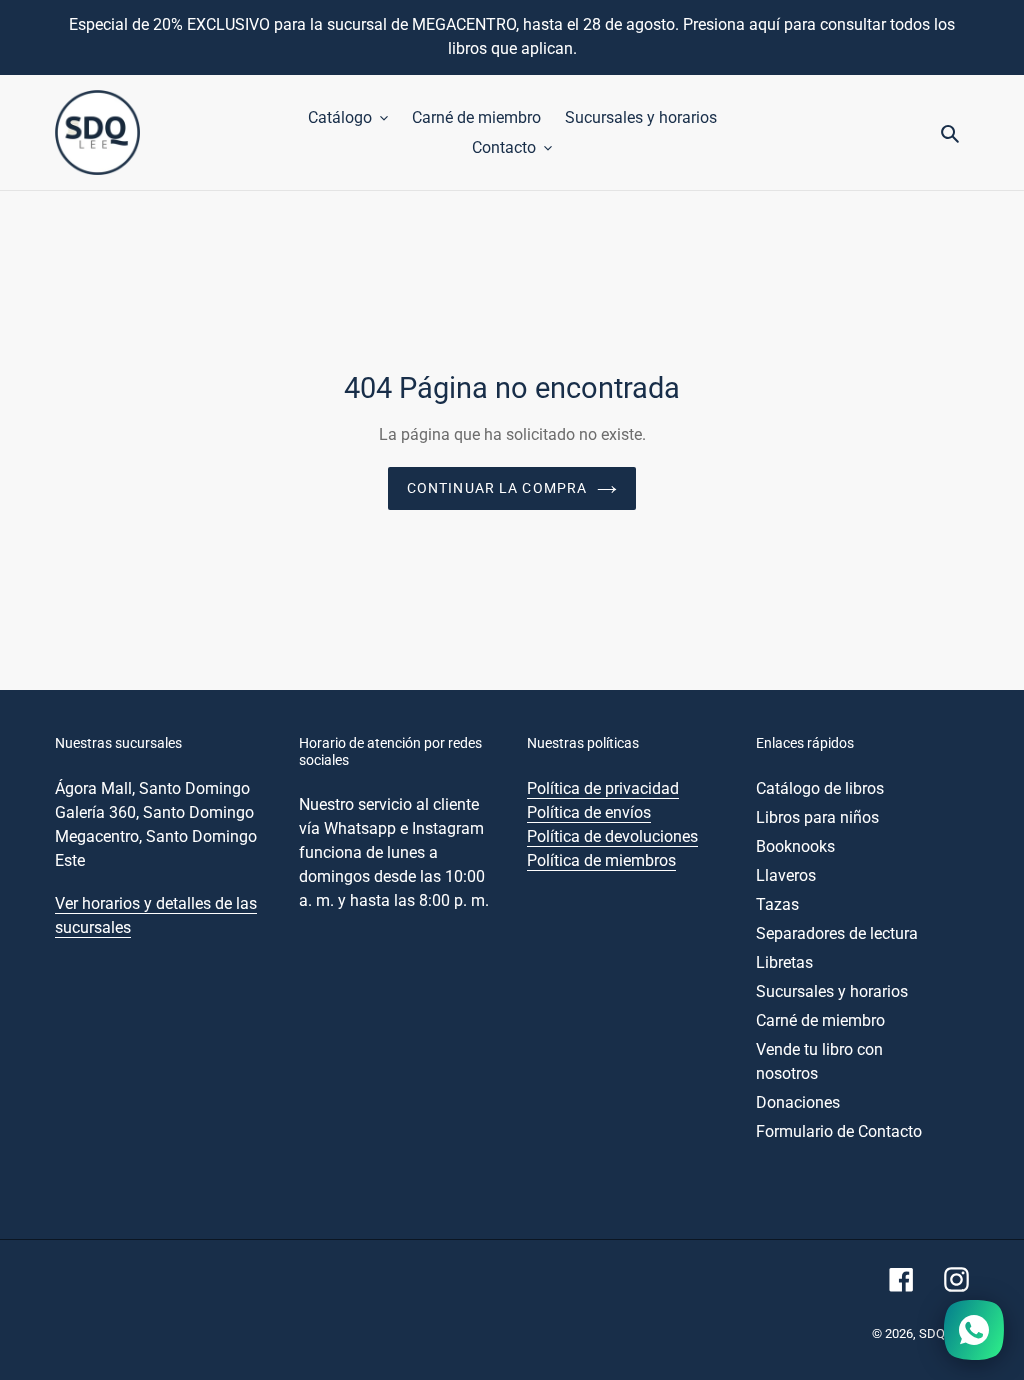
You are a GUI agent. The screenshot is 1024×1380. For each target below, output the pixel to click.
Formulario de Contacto (839, 1131)
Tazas (777, 904)
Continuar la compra (497, 488)
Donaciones (798, 1102)
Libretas (784, 962)
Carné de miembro (820, 1020)
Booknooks (795, 846)
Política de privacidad (603, 788)
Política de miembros (601, 860)
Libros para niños (817, 817)
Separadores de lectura (837, 933)
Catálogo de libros (820, 788)
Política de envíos (589, 812)
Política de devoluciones (612, 836)
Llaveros (786, 875)
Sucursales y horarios (832, 991)
